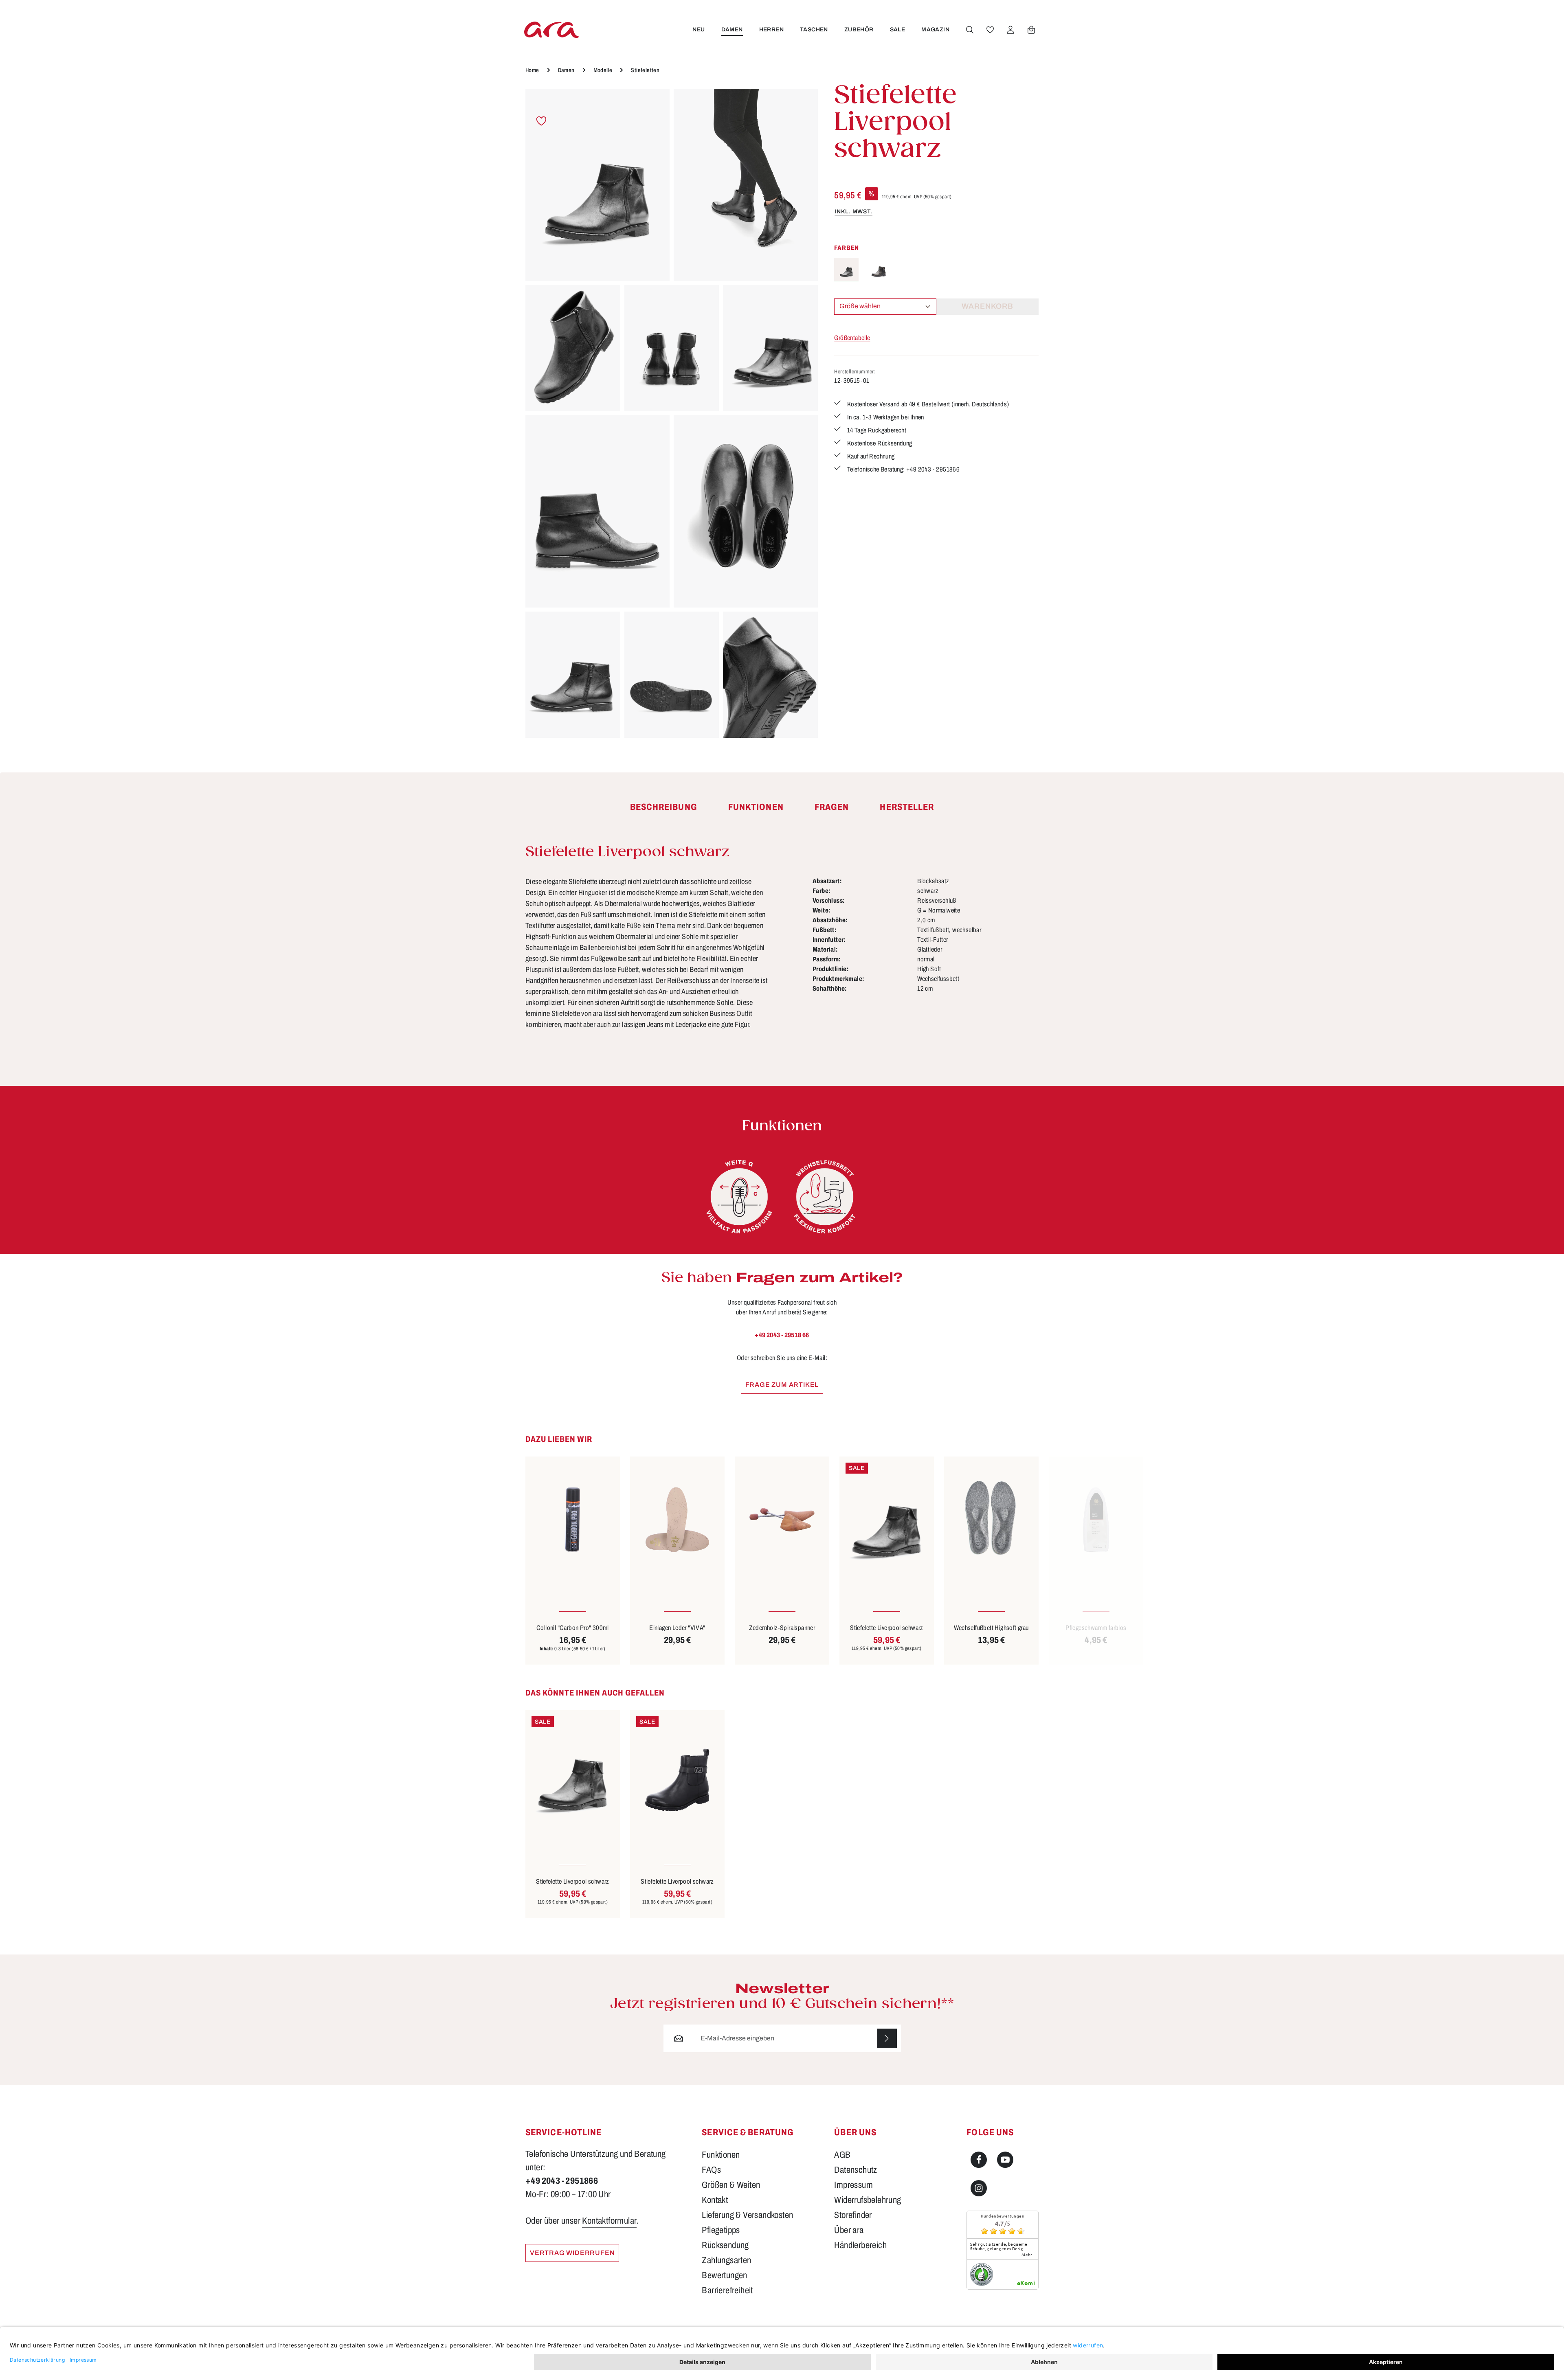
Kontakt (715, 2200)
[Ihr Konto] (1010, 30)
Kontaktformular (609, 2221)
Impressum (853, 2185)
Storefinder (853, 2215)
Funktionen (721, 2155)
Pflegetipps (721, 2230)
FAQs (711, 2170)
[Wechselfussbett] (825, 1197)
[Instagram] (979, 2188)
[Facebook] (979, 2160)
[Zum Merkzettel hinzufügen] (541, 121)
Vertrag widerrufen (572, 2253)
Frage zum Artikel (782, 1385)
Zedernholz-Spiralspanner (782, 1628)
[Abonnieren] (887, 2039)
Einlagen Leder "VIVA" (677, 1628)
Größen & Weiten (731, 2185)
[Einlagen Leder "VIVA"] (677, 1519)
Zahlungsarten (726, 2260)
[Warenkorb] (1031, 30)
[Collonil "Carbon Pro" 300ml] (573, 1519)
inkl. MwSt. (853, 212)
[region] (672, 413)
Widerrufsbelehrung (868, 2200)
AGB (842, 2155)
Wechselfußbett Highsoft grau (991, 1628)
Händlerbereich (860, 2245)
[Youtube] (1005, 2160)
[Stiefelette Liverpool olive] (879, 270)
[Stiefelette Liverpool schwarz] (597, 185)
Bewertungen (724, 2275)
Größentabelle (852, 338)
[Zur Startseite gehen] (551, 30)
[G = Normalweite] (739, 1197)
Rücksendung (725, 2245)
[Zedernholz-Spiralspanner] (782, 1519)
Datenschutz (856, 2170)
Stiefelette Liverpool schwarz (887, 1628)
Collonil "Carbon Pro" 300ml (573, 1628)
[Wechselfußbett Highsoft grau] (991, 1519)
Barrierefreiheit (727, 2290)
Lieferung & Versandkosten (747, 2215)
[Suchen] (970, 30)
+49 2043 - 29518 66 (782, 1335)
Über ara (849, 2230)
